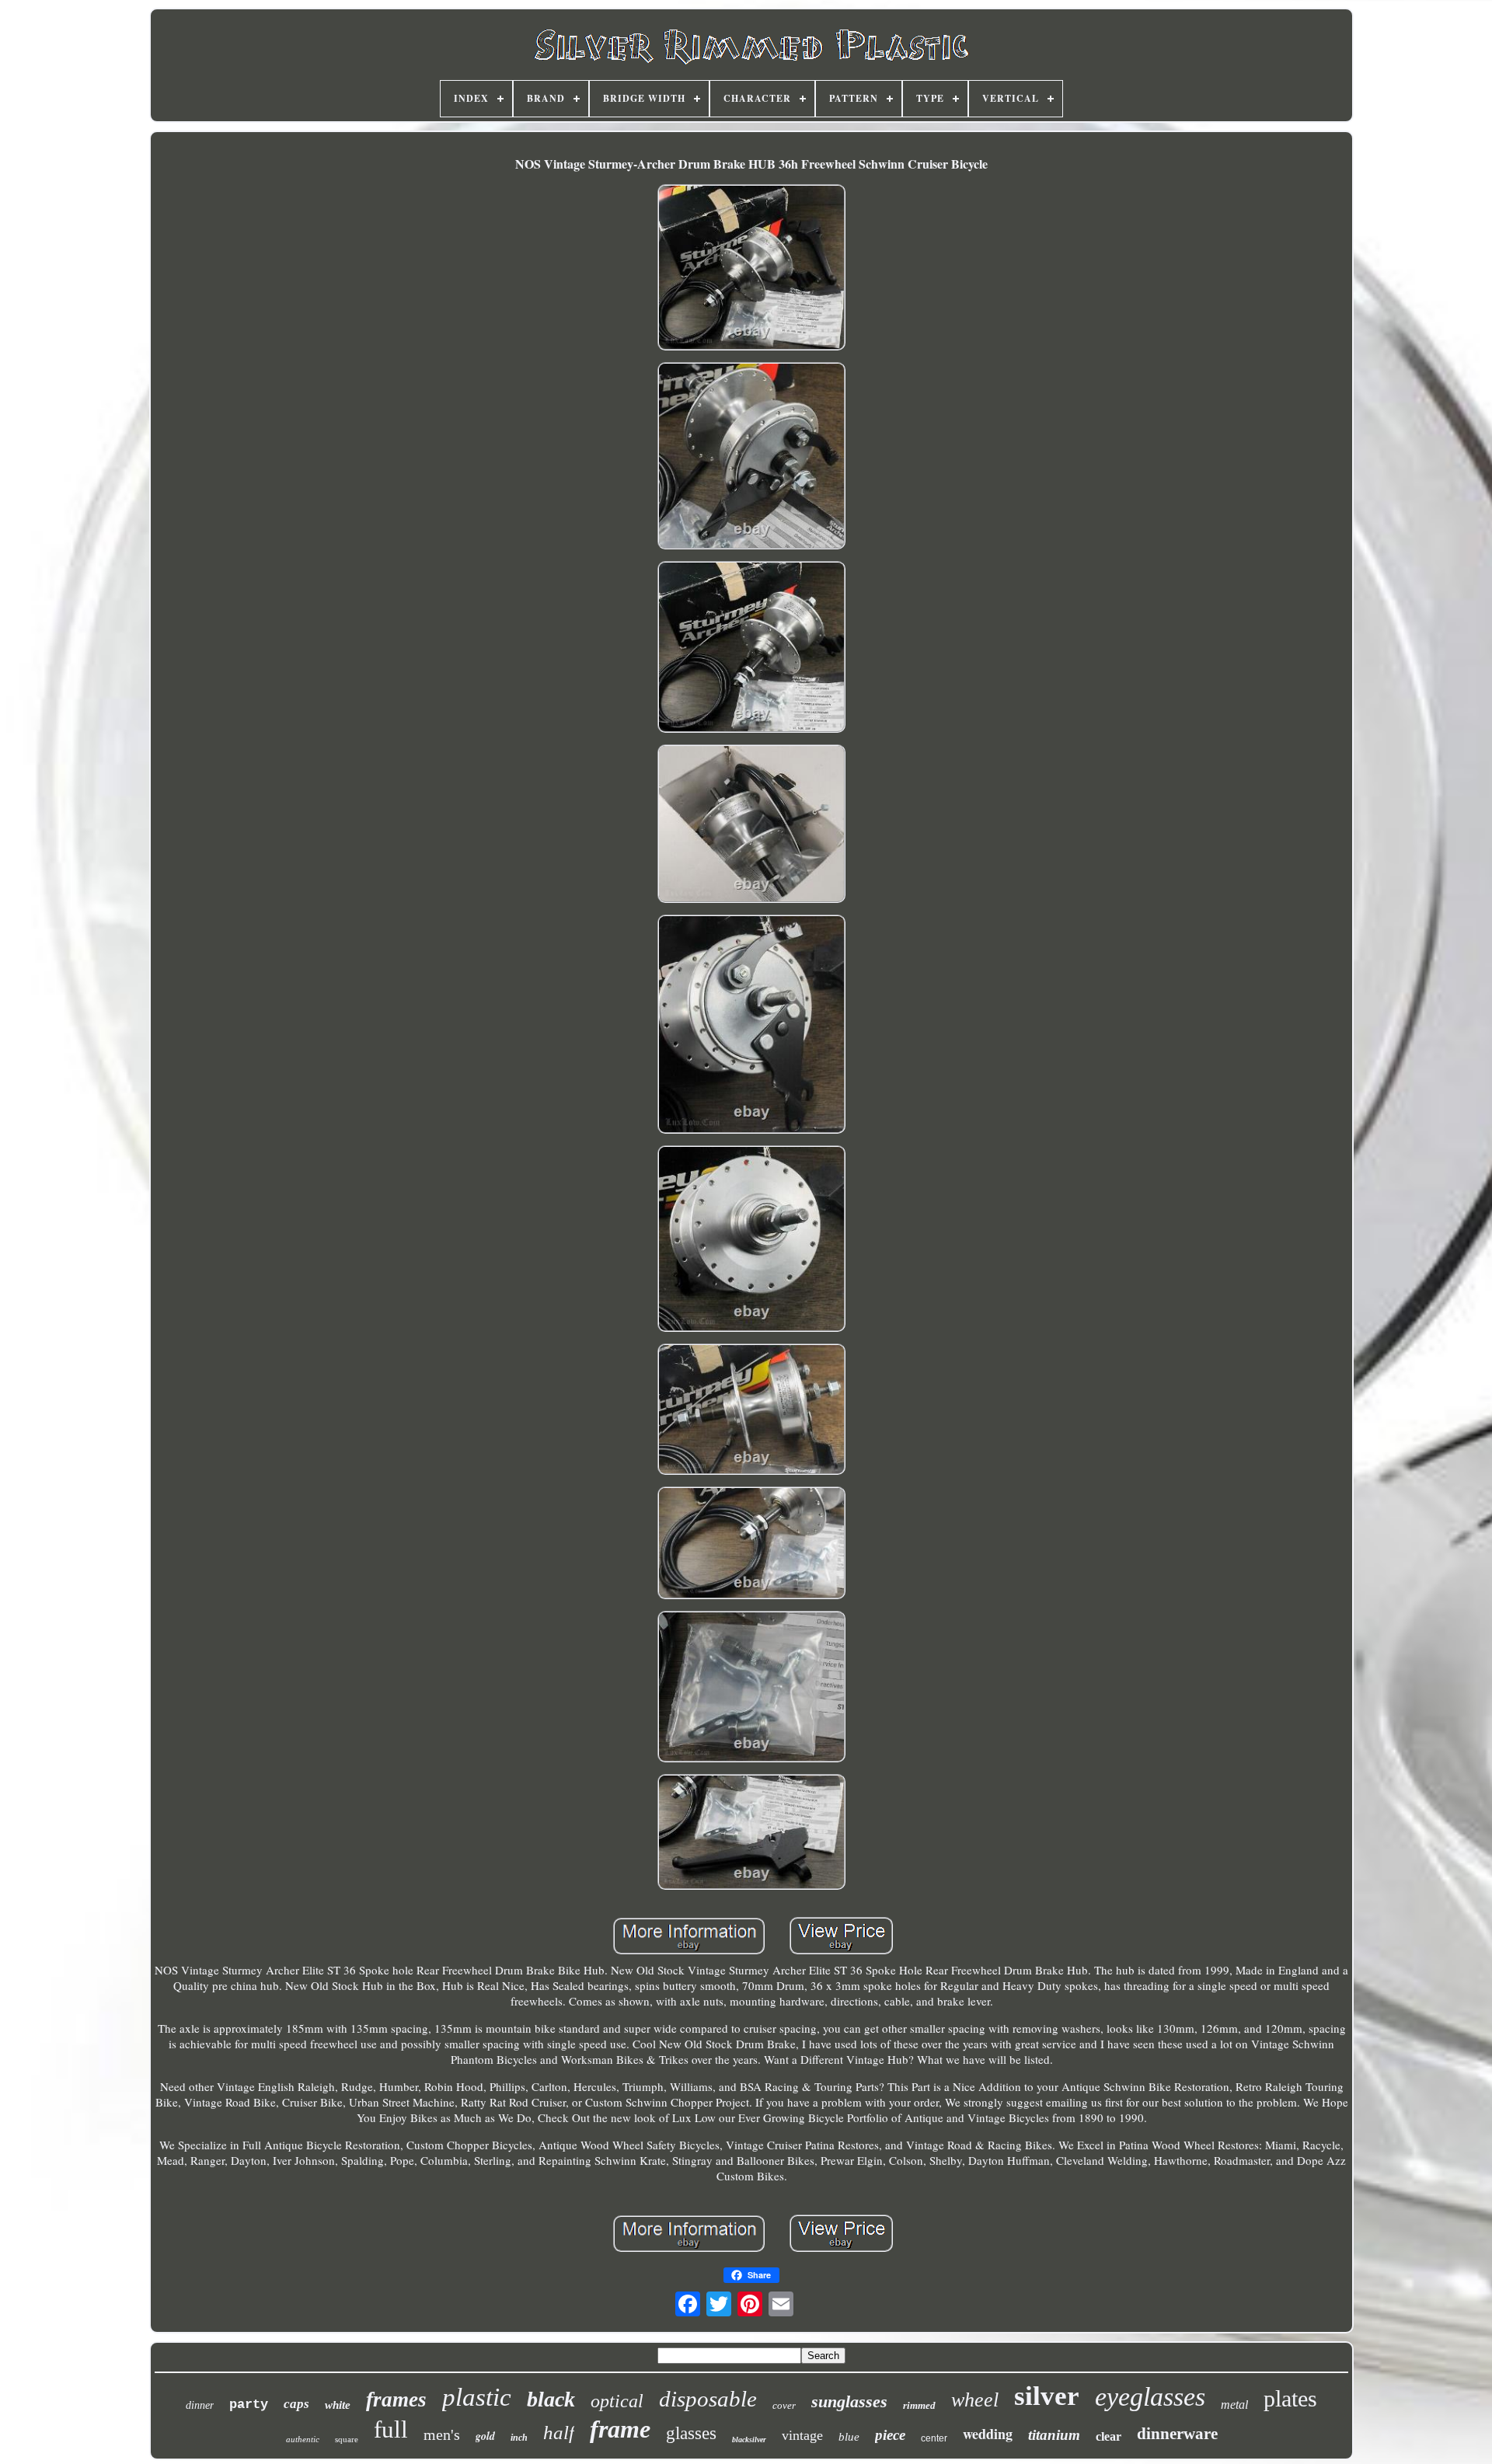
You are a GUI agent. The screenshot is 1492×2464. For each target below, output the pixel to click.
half (559, 2433)
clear (1109, 2436)
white (338, 2405)
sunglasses (849, 2401)
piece (890, 2435)
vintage (802, 2435)
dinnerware (1177, 2434)
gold (485, 2436)
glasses (691, 2433)
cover (784, 2405)
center (934, 2438)
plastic (477, 2397)
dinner (200, 2405)
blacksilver (749, 2440)
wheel (975, 2400)
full (391, 2429)
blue (849, 2437)
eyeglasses (1150, 2397)
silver (1047, 2396)
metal (1234, 2405)
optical (617, 2401)
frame (620, 2429)
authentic (303, 2439)
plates (1290, 2398)
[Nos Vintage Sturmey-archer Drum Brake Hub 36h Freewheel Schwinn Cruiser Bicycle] (751, 269)
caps (296, 2404)
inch (519, 2438)
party (249, 2405)
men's (442, 2434)
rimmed (919, 2405)
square (347, 2439)
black (551, 2399)
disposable (708, 2399)
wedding (988, 2434)
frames (396, 2400)
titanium (1054, 2435)
